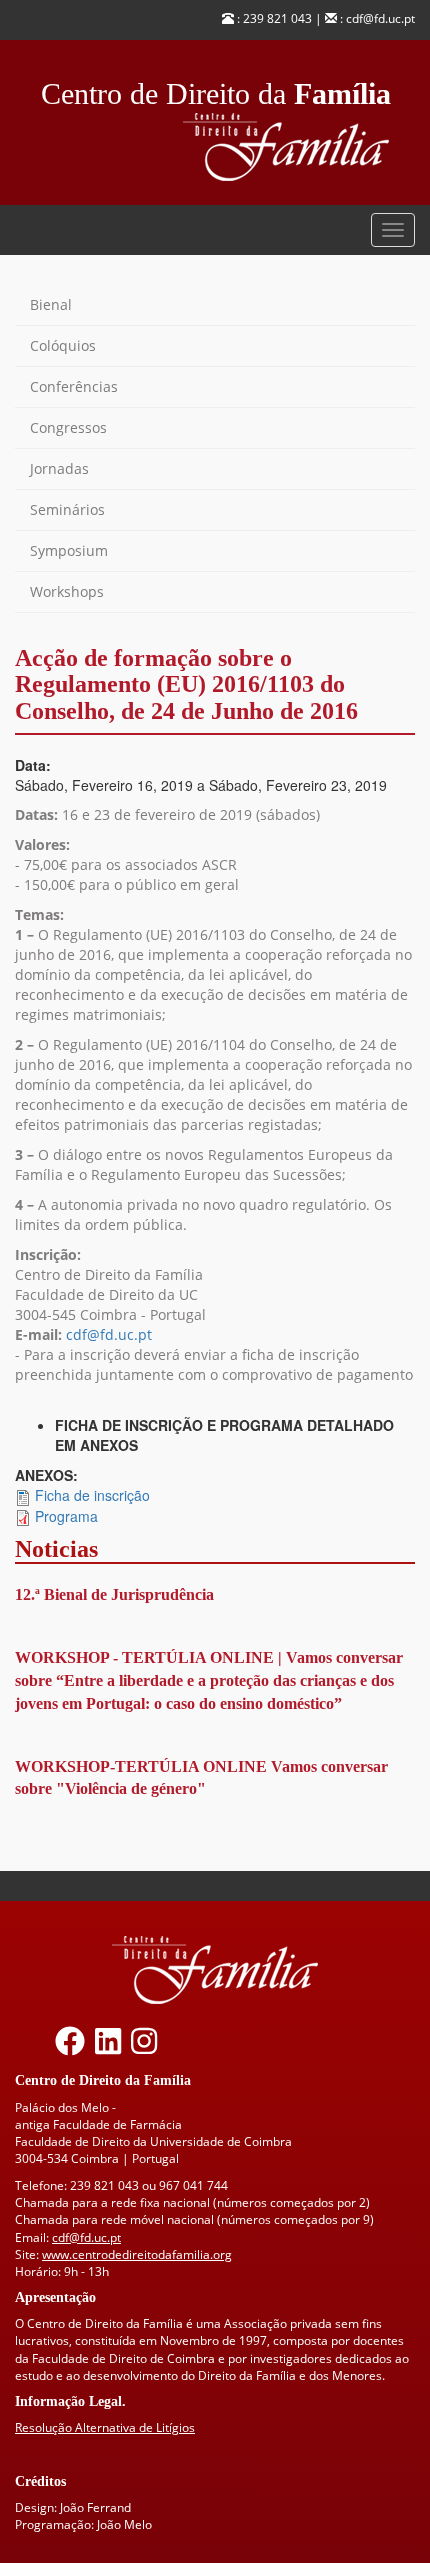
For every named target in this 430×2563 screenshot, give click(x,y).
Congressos (68, 427)
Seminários (67, 509)
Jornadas (59, 468)
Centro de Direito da (216, 88)
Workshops (67, 591)
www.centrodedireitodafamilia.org (137, 2254)
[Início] (299, 147)
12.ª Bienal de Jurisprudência (114, 1594)
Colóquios (63, 345)
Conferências (74, 386)
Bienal (51, 304)
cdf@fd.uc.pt (109, 1334)
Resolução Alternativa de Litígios (105, 2427)
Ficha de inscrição (92, 1495)
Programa (66, 1516)
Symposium (69, 550)
